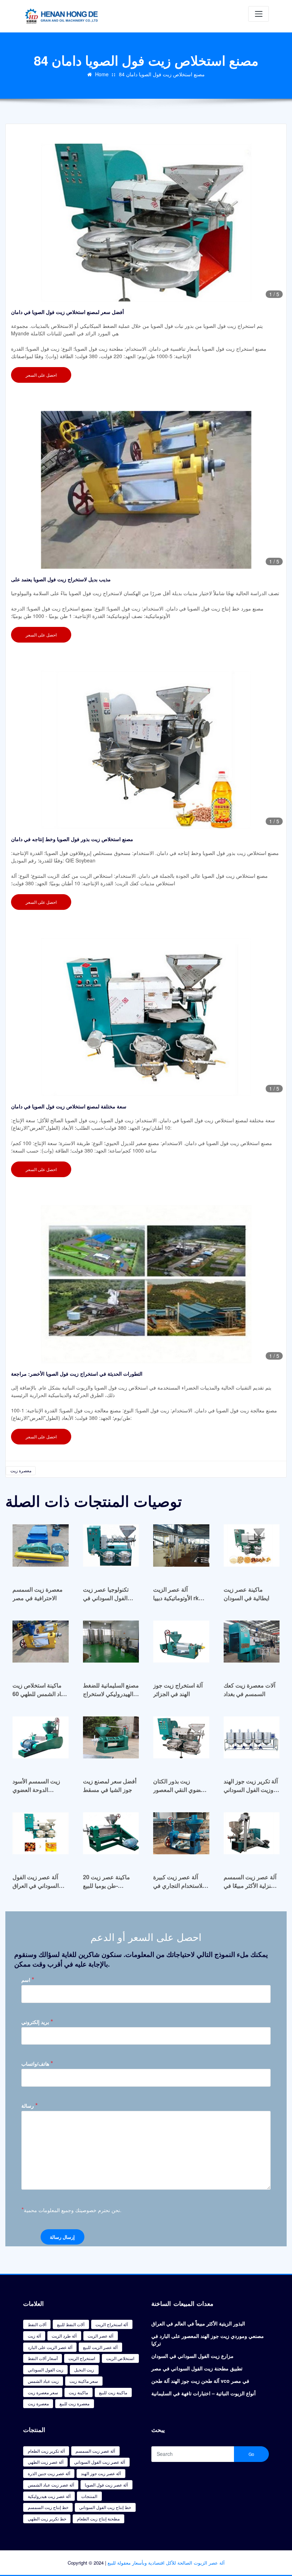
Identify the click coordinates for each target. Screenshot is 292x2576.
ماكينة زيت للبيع (113, 2392)
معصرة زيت (21, 1470)
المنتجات (89, 2496)
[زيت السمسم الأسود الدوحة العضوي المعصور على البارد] (41, 1741)
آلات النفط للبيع (71, 2324)
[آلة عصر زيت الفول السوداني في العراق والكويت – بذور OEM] (41, 1837)
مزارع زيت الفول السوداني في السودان (192, 2356)
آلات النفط (37, 2324)
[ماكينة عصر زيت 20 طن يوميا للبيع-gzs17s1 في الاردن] (111, 1837)
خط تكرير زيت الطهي (47, 2518)
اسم (28, 1980)
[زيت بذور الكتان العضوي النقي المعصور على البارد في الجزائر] (181, 1741)
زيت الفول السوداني (46, 2369)
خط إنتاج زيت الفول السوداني (105, 2507)
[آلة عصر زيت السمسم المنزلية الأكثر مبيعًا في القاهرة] (252, 1837)
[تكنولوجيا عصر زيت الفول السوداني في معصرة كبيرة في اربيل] (111, 1549)
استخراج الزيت (82, 2358)
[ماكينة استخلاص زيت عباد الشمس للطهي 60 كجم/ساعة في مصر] (41, 1645)
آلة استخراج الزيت (112, 2324)
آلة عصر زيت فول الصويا (106, 2485)
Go (251, 2454)
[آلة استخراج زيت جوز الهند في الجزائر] (181, 1645)
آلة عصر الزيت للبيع (100, 2347)
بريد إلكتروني (37, 2022)
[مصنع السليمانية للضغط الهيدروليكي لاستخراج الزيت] (111, 1645)
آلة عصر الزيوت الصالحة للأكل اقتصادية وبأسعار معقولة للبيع (166, 2563)
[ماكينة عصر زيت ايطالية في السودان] (252, 1549)
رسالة (30, 2105)
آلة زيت (34, 2336)
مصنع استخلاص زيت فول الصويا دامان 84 (162, 74)
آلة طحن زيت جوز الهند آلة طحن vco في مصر (200, 2381)
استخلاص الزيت (120, 2358)
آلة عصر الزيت (100, 2336)
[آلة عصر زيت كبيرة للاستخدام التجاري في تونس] (181, 1837)
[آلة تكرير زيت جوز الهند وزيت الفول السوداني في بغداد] (252, 1741)
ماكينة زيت (78, 2392)
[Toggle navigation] (259, 14)
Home (102, 74)
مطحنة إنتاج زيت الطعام (98, 2518)
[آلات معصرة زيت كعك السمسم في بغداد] (252, 1645)
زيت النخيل (84, 2369)
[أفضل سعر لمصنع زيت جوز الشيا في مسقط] (111, 1741)
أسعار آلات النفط (43, 2358)
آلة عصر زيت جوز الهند (101, 2473)
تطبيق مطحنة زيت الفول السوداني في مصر (197, 2368)
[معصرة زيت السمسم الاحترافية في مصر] (41, 1549)
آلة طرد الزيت (64, 2336)
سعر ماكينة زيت (84, 2381)
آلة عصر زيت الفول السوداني (100, 2462)
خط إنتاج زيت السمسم (48, 2507)
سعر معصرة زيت (43, 2392)
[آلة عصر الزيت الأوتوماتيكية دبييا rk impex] (181, 1549)
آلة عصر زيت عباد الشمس (51, 2485)
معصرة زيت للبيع (74, 2403)
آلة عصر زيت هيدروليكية (49, 2496)
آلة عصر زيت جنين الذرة (49, 2473)
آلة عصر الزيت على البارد (50, 2347)
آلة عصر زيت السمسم (95, 2451)
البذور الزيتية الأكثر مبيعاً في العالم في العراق (198, 2323)
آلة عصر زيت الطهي (46, 2462)
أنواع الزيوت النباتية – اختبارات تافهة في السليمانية (204, 2393)
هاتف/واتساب (37, 2063)
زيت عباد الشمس (43, 2381)
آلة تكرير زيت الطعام (46, 2451)
